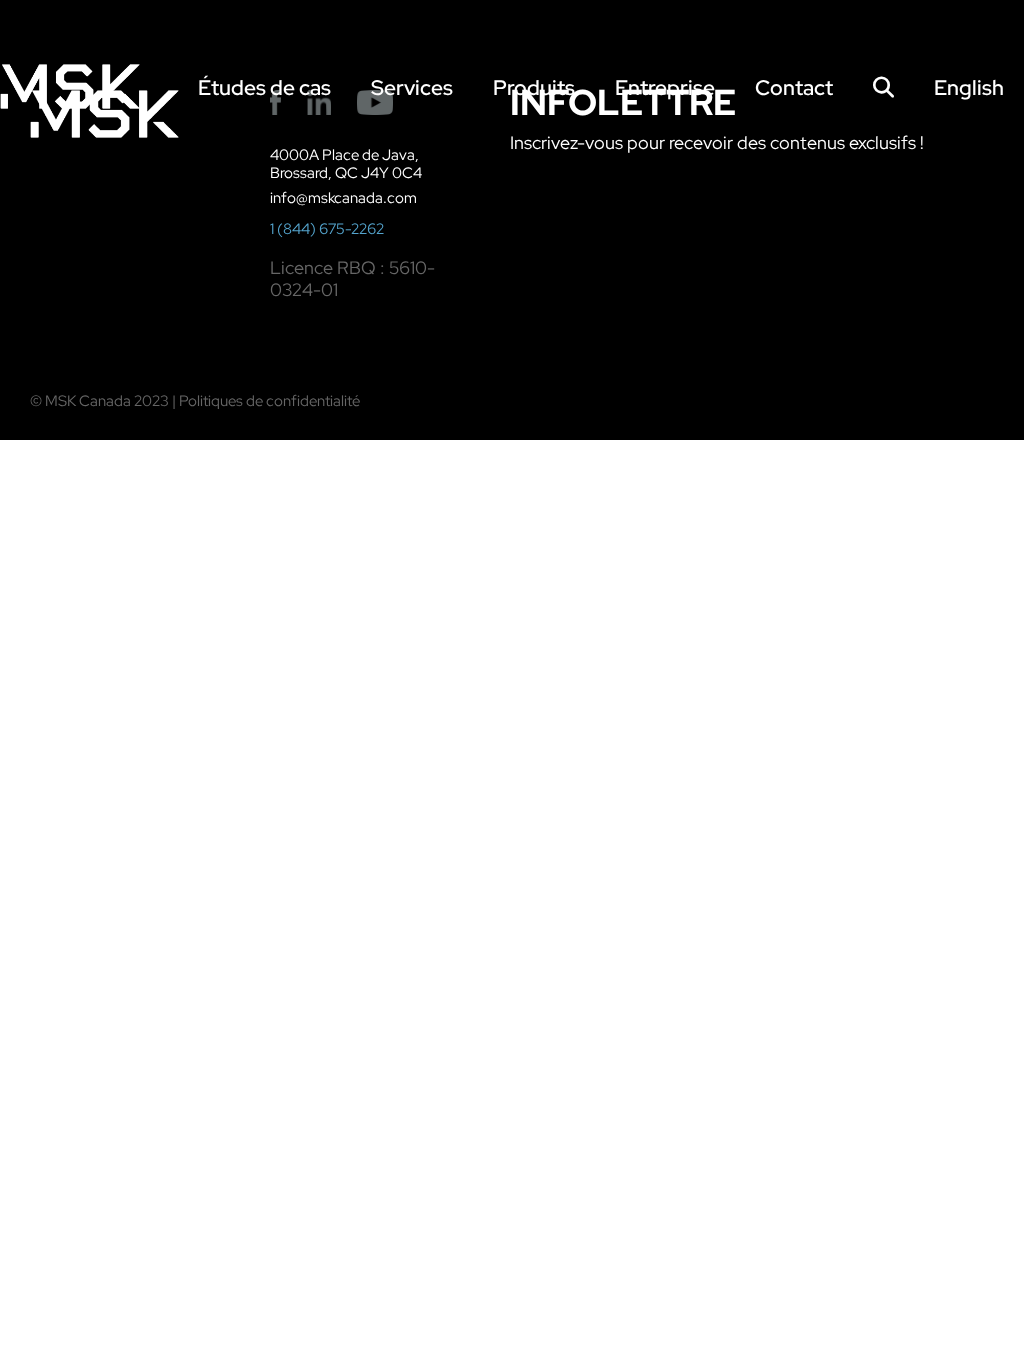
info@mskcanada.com (343, 198)
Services (412, 87)
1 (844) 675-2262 (327, 229)
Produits (534, 87)
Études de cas (264, 87)
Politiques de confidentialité (269, 401)
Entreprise (665, 87)
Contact (794, 87)
